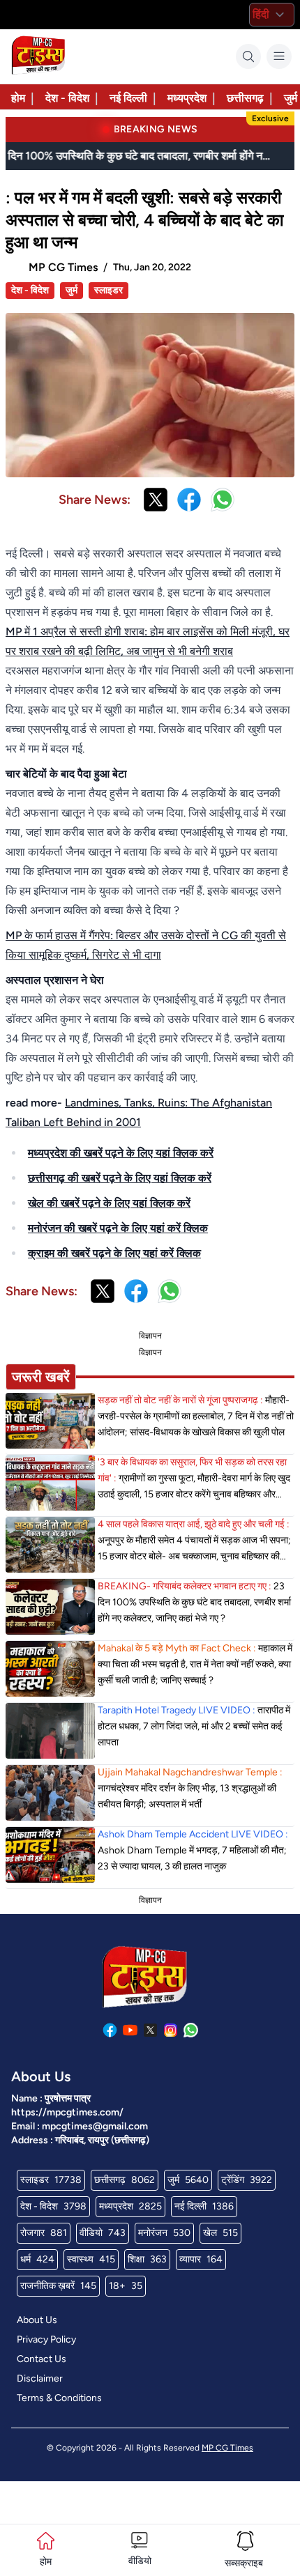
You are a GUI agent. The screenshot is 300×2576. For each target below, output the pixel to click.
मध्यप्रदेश (187, 98)
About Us (37, 2320)
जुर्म (72, 290)
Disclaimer (40, 2378)
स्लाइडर (108, 290)
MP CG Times (227, 2448)
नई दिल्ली (128, 98)
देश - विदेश (67, 98)
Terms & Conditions (59, 2398)
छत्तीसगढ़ (245, 98)
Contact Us (42, 2359)
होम (18, 98)
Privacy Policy (46, 2339)
